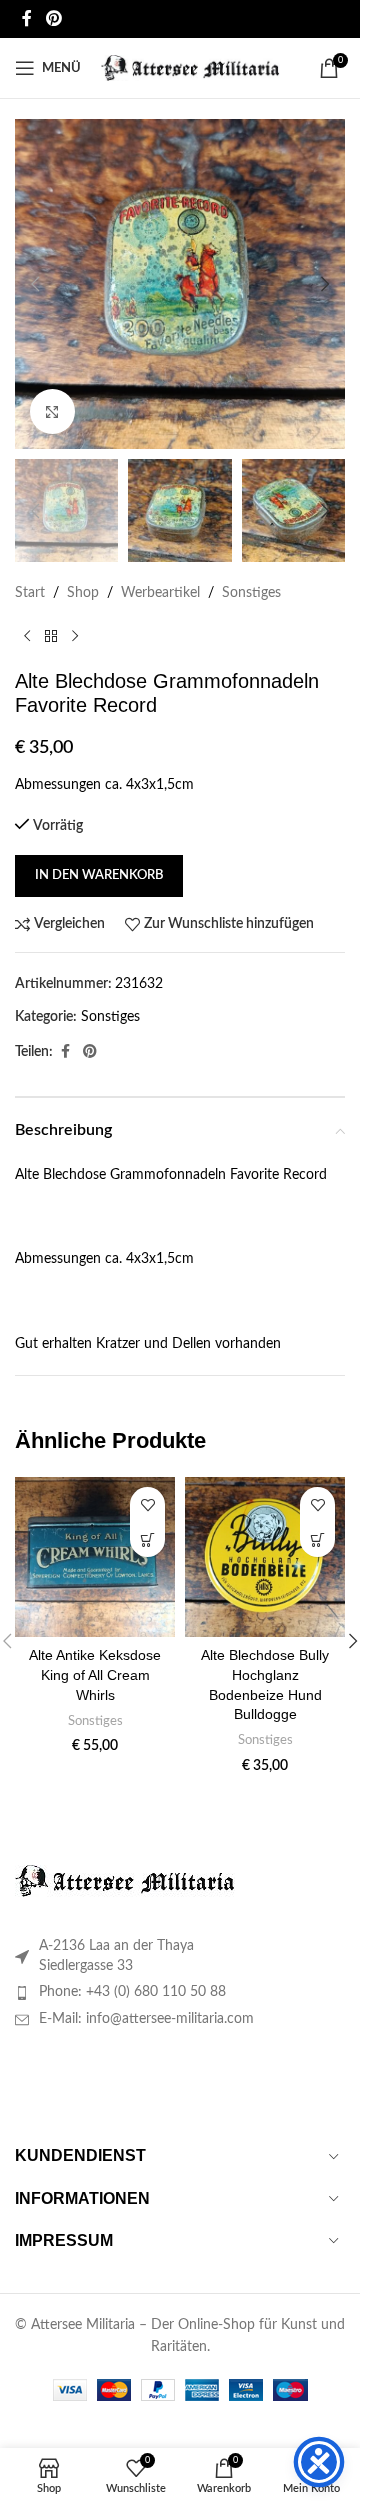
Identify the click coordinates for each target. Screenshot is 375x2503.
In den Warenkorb (99, 875)
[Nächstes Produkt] (75, 637)
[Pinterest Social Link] (53, 18)
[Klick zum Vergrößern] (52, 411)
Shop (83, 593)
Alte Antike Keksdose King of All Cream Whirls (95, 1674)
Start (30, 593)
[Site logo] (190, 68)
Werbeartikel (160, 593)
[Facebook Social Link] (27, 18)
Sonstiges (251, 593)
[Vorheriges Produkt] (27, 637)
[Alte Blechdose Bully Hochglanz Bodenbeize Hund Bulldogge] (265, 1557)
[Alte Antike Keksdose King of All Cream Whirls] (95, 1557)
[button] (35, 284)
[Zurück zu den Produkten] (51, 637)
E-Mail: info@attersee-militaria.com (146, 2019)
